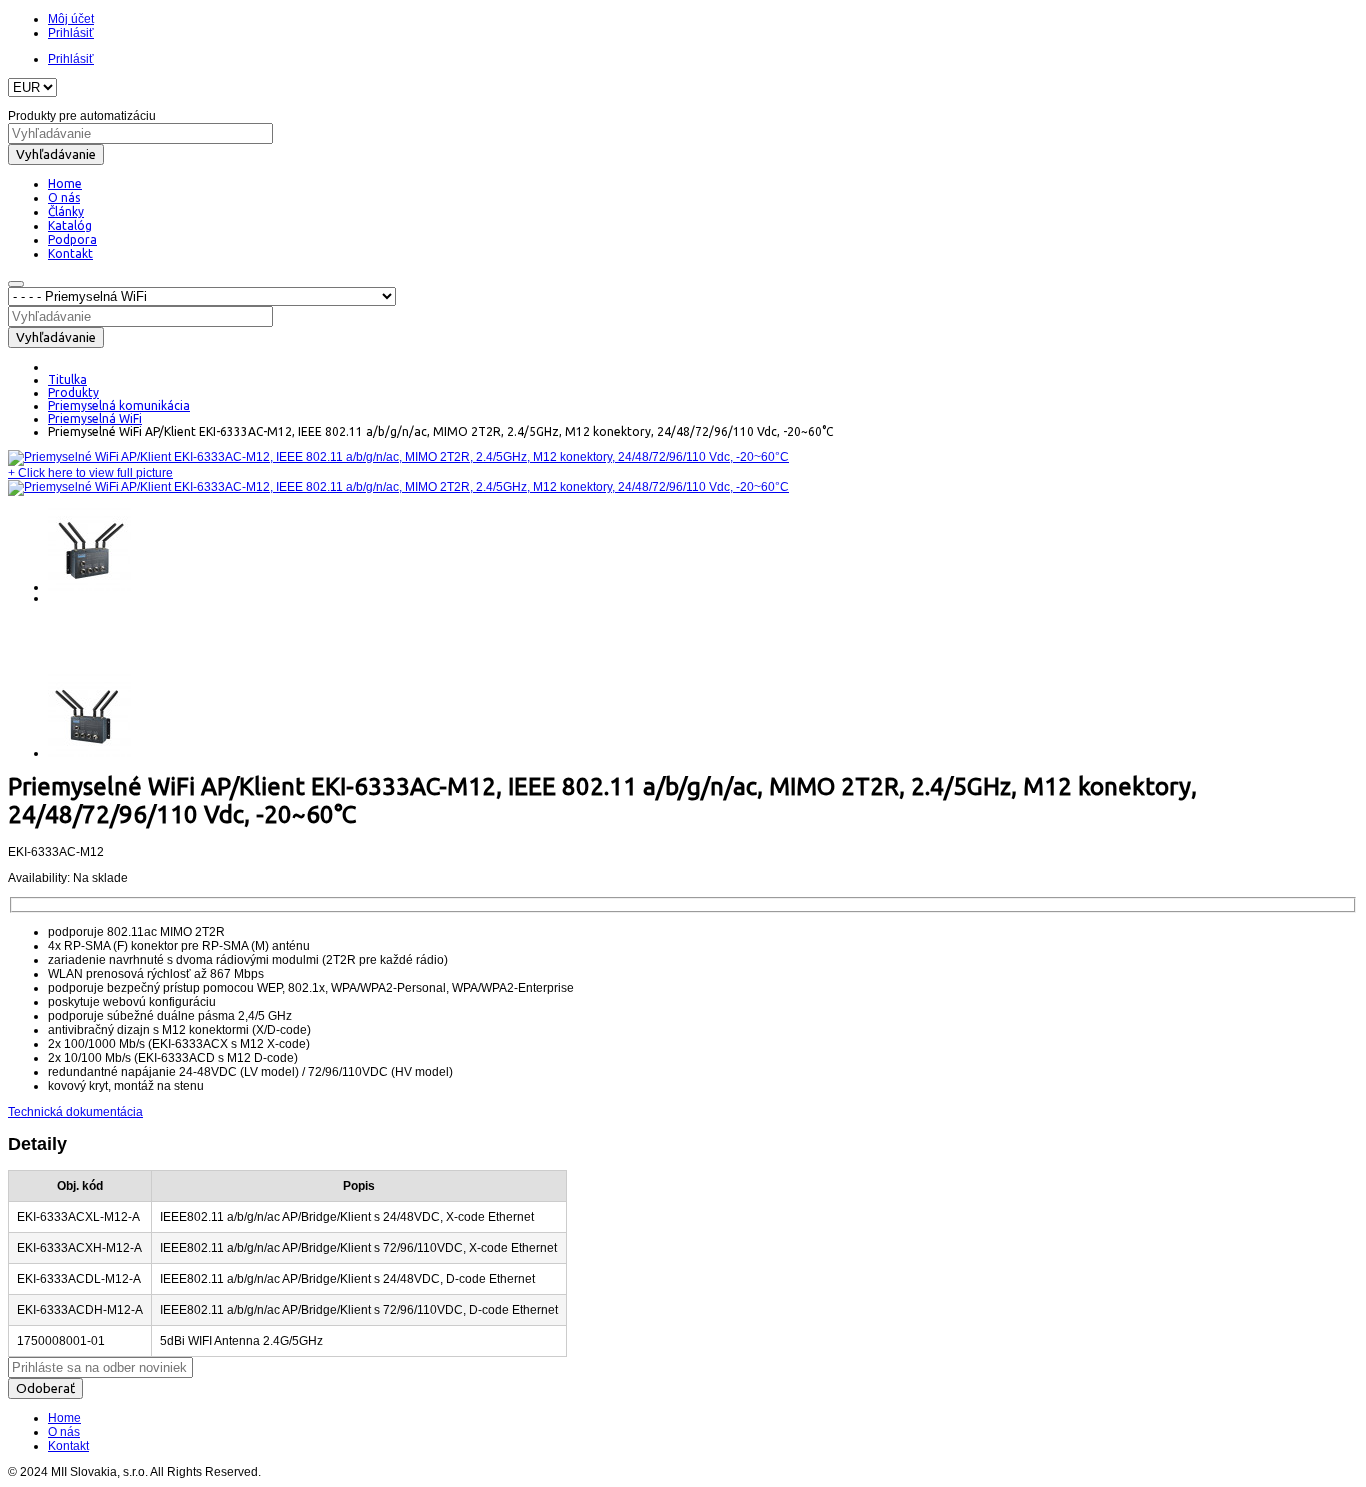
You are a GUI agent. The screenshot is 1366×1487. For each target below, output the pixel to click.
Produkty (73, 392)
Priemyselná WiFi (95, 418)
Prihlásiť (71, 33)
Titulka (67, 379)
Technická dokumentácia (75, 1112)
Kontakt (68, 1446)
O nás (64, 1432)
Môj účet (71, 19)
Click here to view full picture (90, 473)
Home (64, 1418)
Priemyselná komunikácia (119, 405)
